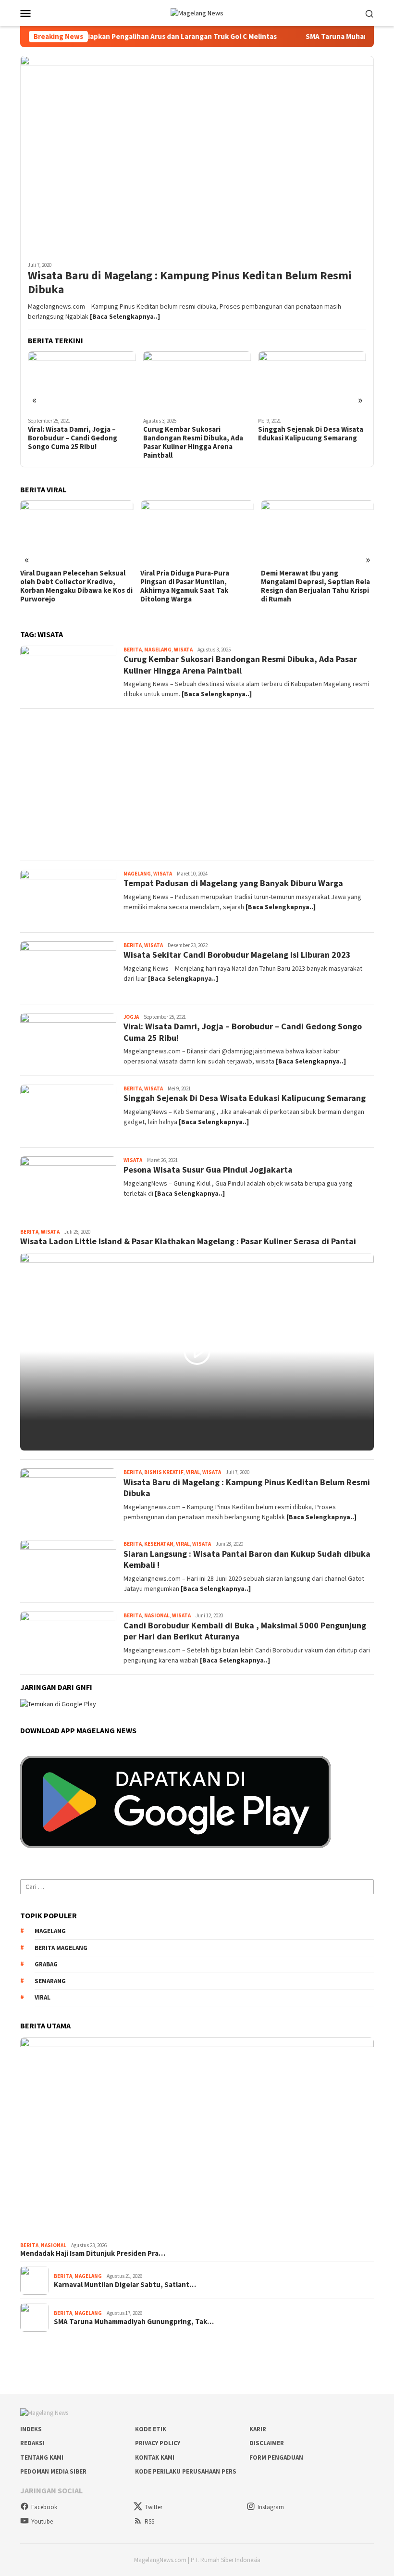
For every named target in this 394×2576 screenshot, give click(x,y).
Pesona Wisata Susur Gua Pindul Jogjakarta (208, 1169)
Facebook (44, 2507)
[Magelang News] (197, 13)
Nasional (157, 1615)
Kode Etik (151, 2429)
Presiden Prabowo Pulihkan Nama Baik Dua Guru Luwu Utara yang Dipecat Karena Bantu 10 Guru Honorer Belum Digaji (316, 586)
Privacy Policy (158, 2443)
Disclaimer (267, 2443)
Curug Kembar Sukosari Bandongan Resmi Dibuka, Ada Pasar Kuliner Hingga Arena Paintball (78, 442)
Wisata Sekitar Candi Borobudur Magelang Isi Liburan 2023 (237, 955)
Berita (133, 650)
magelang (50, 1931)
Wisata (183, 650)
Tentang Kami (42, 2457)
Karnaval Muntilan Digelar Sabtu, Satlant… (125, 2285)
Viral (193, 1472)
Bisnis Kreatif (164, 1472)
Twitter (154, 2507)
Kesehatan (159, 1544)
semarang (50, 1981)
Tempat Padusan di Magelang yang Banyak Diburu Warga (233, 883)
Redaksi (32, 2443)
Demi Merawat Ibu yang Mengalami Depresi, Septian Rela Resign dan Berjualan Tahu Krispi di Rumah (195, 586)
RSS (149, 2521)
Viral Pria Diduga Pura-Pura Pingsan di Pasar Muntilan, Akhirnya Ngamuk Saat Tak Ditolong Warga (65, 586)
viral (43, 1997)
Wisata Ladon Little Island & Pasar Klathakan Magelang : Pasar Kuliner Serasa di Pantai (307, 438)
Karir (258, 2429)
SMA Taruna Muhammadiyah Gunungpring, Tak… (134, 2322)
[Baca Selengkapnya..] (125, 316)
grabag (46, 1964)
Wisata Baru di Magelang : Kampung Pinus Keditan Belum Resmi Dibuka (190, 283)
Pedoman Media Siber (53, 2471)
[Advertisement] (197, 785)
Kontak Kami (155, 2457)
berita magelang (61, 1948)
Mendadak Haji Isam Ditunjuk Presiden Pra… (93, 2253)
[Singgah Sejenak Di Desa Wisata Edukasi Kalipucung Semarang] (197, 382)
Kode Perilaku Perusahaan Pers (186, 2471)
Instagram (271, 2507)
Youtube (42, 2521)
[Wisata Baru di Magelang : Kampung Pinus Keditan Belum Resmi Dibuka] (197, 155)
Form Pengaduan (276, 2457)
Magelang (158, 650)
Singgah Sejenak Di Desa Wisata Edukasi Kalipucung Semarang (196, 434)
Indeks (31, 2429)
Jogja (131, 1017)
